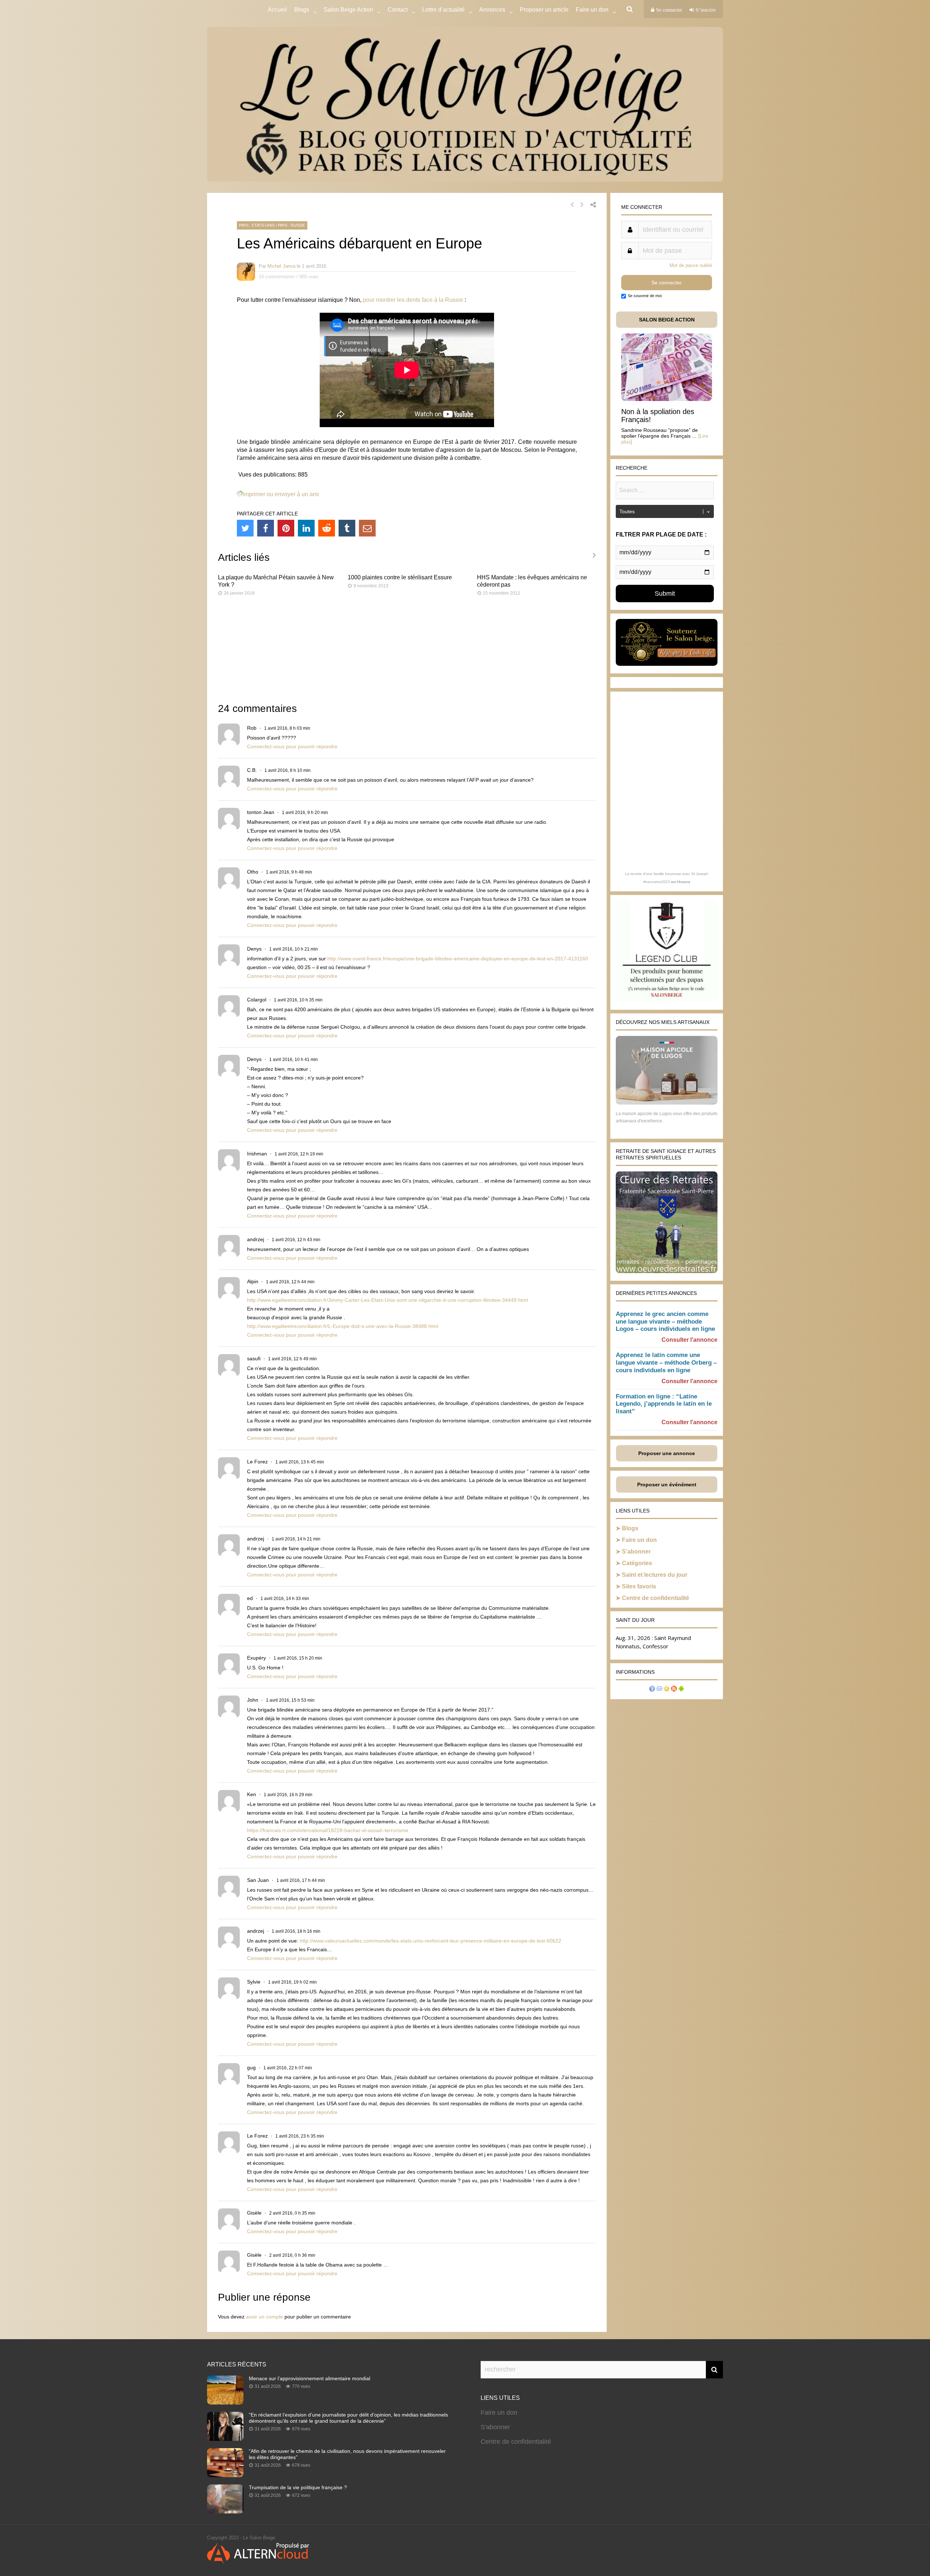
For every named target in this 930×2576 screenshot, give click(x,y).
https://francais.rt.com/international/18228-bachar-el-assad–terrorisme (328, 1830)
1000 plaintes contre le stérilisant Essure (400, 577)
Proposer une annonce (667, 1453)
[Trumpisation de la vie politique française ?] (225, 2511)
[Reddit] (327, 528)
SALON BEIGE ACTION (667, 320)
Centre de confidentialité (656, 1598)
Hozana (684, 882)
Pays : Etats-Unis (257, 225)
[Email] (367, 528)
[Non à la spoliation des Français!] (667, 399)
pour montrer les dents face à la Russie (413, 300)
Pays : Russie (292, 225)
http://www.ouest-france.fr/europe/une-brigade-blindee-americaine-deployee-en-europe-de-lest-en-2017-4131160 (458, 959)
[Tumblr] (347, 528)
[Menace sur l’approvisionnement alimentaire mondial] (225, 2402)
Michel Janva (281, 266)
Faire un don (639, 1540)
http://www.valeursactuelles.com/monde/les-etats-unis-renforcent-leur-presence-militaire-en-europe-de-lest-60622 (430, 1941)
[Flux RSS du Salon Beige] (674, 1690)
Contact (398, 10)
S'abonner (495, 2427)
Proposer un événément (667, 1485)
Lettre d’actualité (443, 10)
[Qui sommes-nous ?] (652, 1690)
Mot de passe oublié (691, 265)
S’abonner (636, 1552)
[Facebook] (266, 528)
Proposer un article (544, 10)
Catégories (637, 1563)
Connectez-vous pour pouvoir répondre (292, 746)
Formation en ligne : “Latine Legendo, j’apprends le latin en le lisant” (664, 1404)
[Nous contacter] (659, 1690)
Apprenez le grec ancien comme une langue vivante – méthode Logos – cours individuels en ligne (665, 1322)
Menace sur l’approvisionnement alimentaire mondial (310, 2378)
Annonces (492, 10)
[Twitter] (245, 528)
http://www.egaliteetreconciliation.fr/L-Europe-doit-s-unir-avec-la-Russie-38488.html (343, 1326)
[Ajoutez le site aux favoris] (667, 1690)
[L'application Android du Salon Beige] (681, 1690)
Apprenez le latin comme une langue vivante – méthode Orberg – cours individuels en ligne (666, 1363)
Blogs (302, 10)
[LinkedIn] (306, 528)
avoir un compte (264, 2317)
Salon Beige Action (348, 10)
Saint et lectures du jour (655, 1575)
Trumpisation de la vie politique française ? (298, 2487)
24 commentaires (277, 277)
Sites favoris (639, 1586)
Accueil (277, 10)
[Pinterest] (286, 528)
